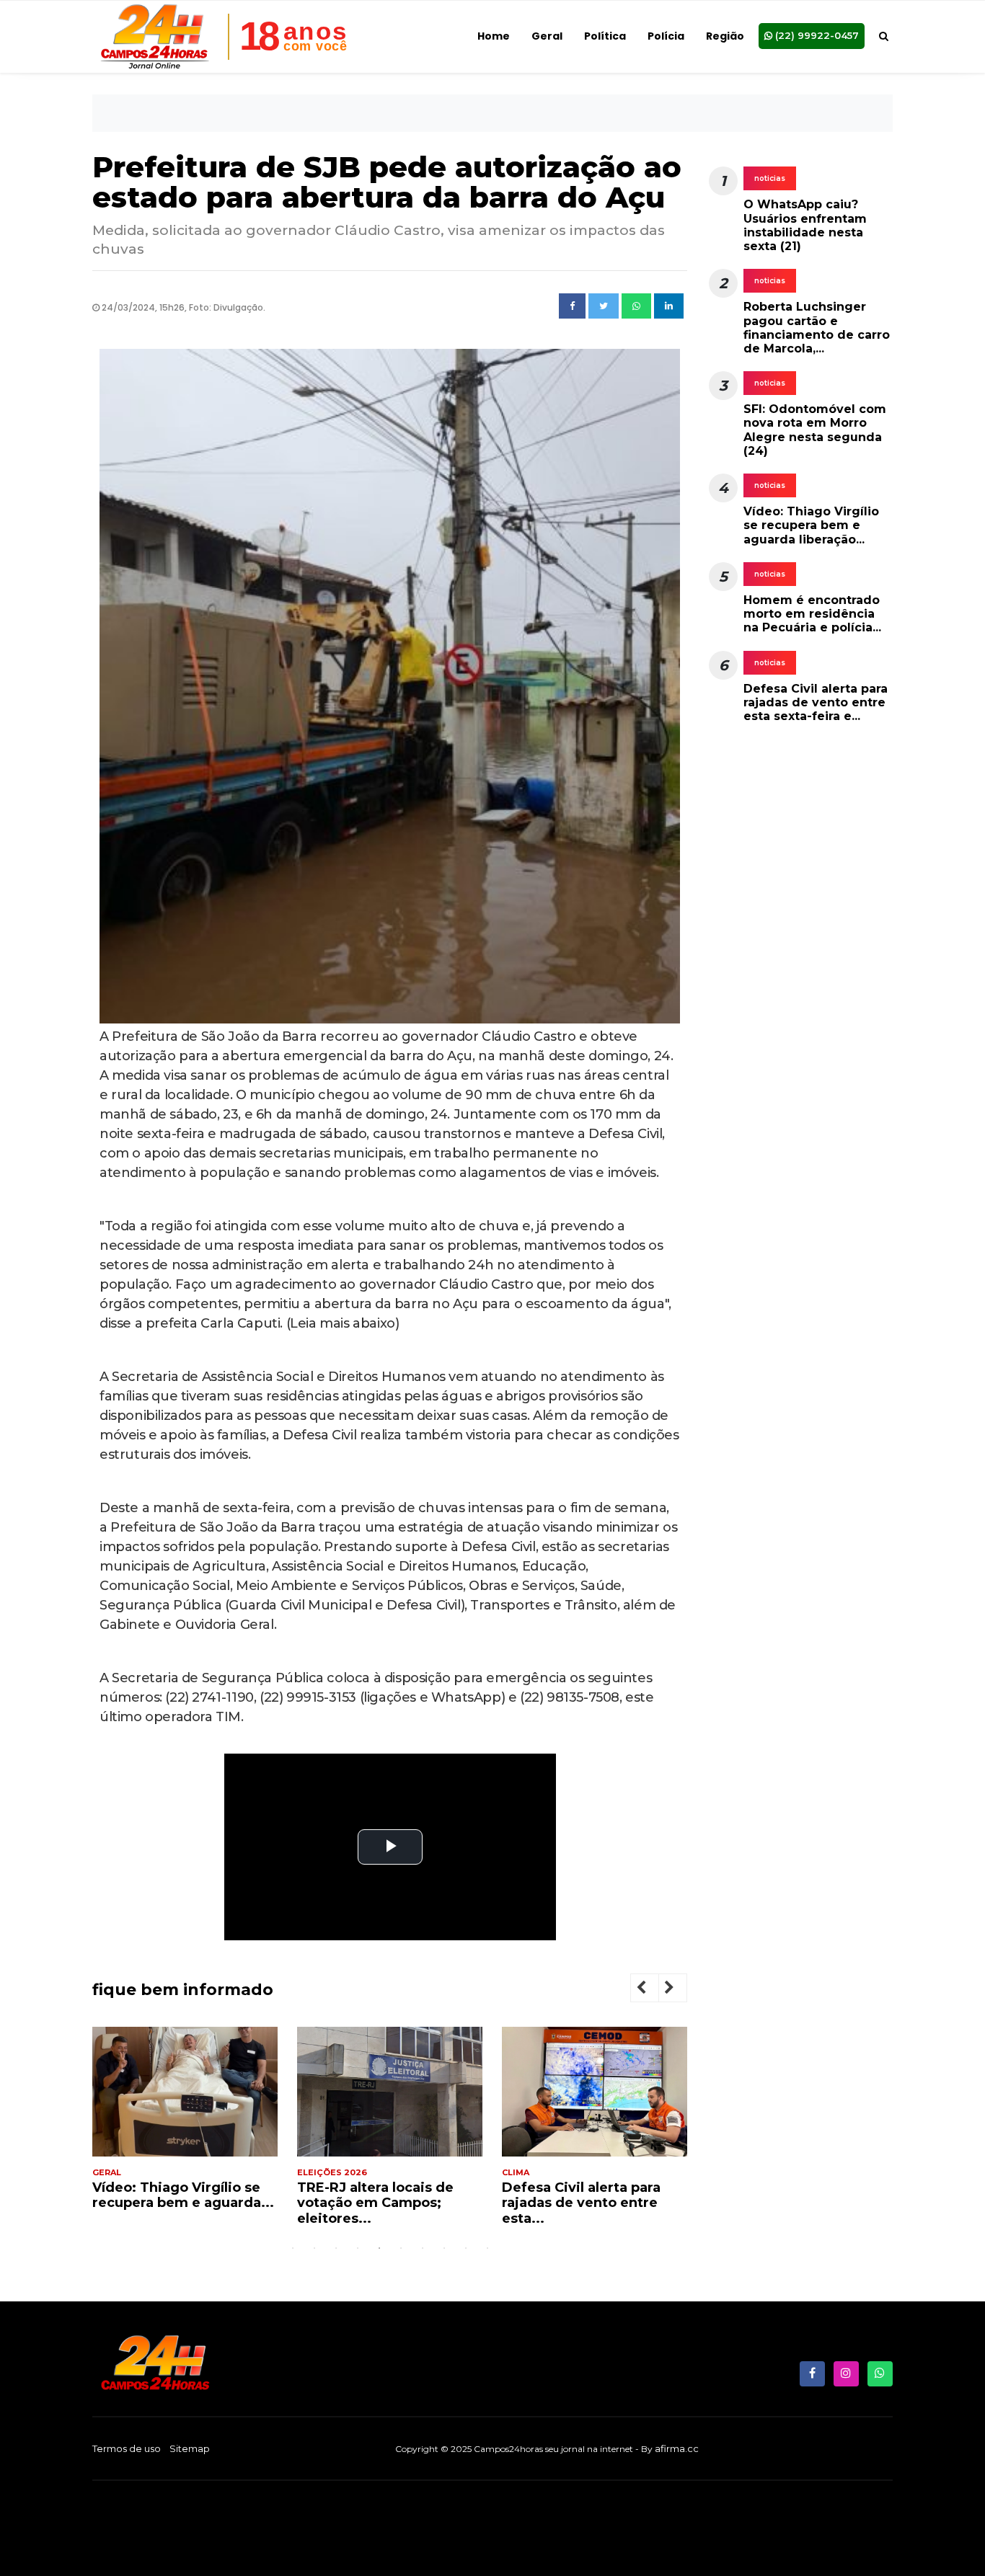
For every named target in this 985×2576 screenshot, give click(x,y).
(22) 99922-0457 (816, 35)
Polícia (666, 36)
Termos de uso (127, 2448)
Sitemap (190, 2448)
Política (605, 36)
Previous (653, 1990)
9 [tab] (466, 2248)
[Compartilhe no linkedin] (669, 306)
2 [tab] (314, 2248)
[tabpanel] (185, 2132)
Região (725, 36)
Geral (547, 36)
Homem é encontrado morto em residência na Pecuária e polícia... (812, 614)
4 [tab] (358, 2248)
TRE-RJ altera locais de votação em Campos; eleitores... (171, 2203)
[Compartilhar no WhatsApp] (636, 306)
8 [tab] (444, 2248)
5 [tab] (379, 2248)
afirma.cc (677, 2448)
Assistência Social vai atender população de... (584, 2195)
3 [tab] (336, 2248)
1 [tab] (293, 2248)
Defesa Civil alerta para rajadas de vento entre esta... (376, 2203)
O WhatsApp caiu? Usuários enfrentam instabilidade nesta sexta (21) (805, 225)
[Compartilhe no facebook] (572, 306)
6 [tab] (401, 2248)
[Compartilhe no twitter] (604, 306)
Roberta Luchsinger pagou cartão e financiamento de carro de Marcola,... (817, 328)
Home (494, 36)
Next (681, 1990)
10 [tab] (487, 2248)
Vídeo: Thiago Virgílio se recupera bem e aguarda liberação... (811, 525)
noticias (770, 178)
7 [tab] (423, 2248)
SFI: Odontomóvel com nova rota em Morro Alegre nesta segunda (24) (815, 430)
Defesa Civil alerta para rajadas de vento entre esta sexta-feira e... (816, 702)
